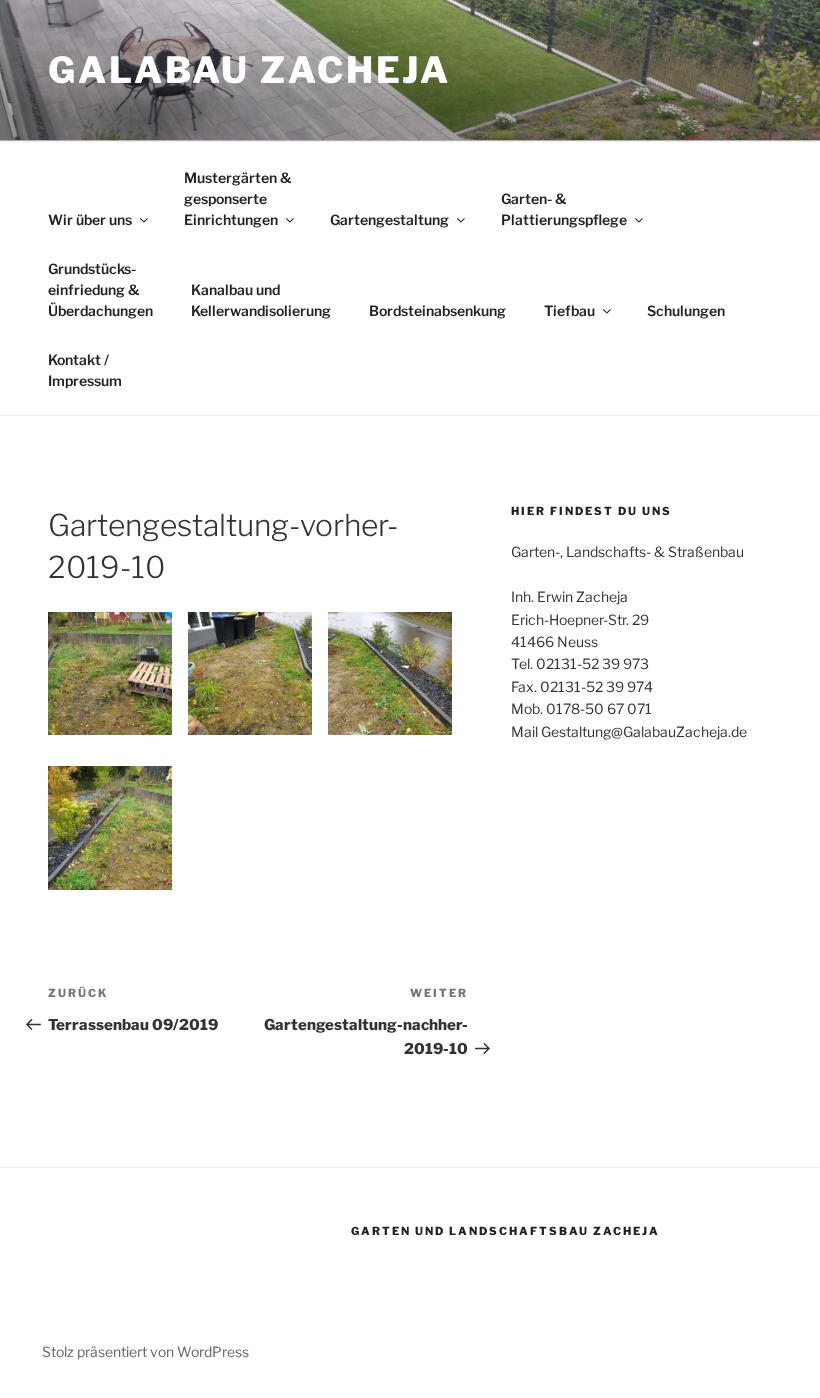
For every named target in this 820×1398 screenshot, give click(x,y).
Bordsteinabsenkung (437, 310)
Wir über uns (90, 219)
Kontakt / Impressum (85, 370)
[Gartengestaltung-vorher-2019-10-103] (110, 674)
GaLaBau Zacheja (249, 70)
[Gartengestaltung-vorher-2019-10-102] (250, 674)
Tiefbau (569, 310)
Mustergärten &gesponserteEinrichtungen (237, 198)
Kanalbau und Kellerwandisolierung (261, 300)
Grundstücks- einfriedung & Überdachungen (100, 289)
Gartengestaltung (389, 219)
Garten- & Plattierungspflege (564, 209)
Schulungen (686, 310)
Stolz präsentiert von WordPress (145, 1351)
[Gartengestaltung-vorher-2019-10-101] (390, 674)
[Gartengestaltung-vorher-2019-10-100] (110, 828)
